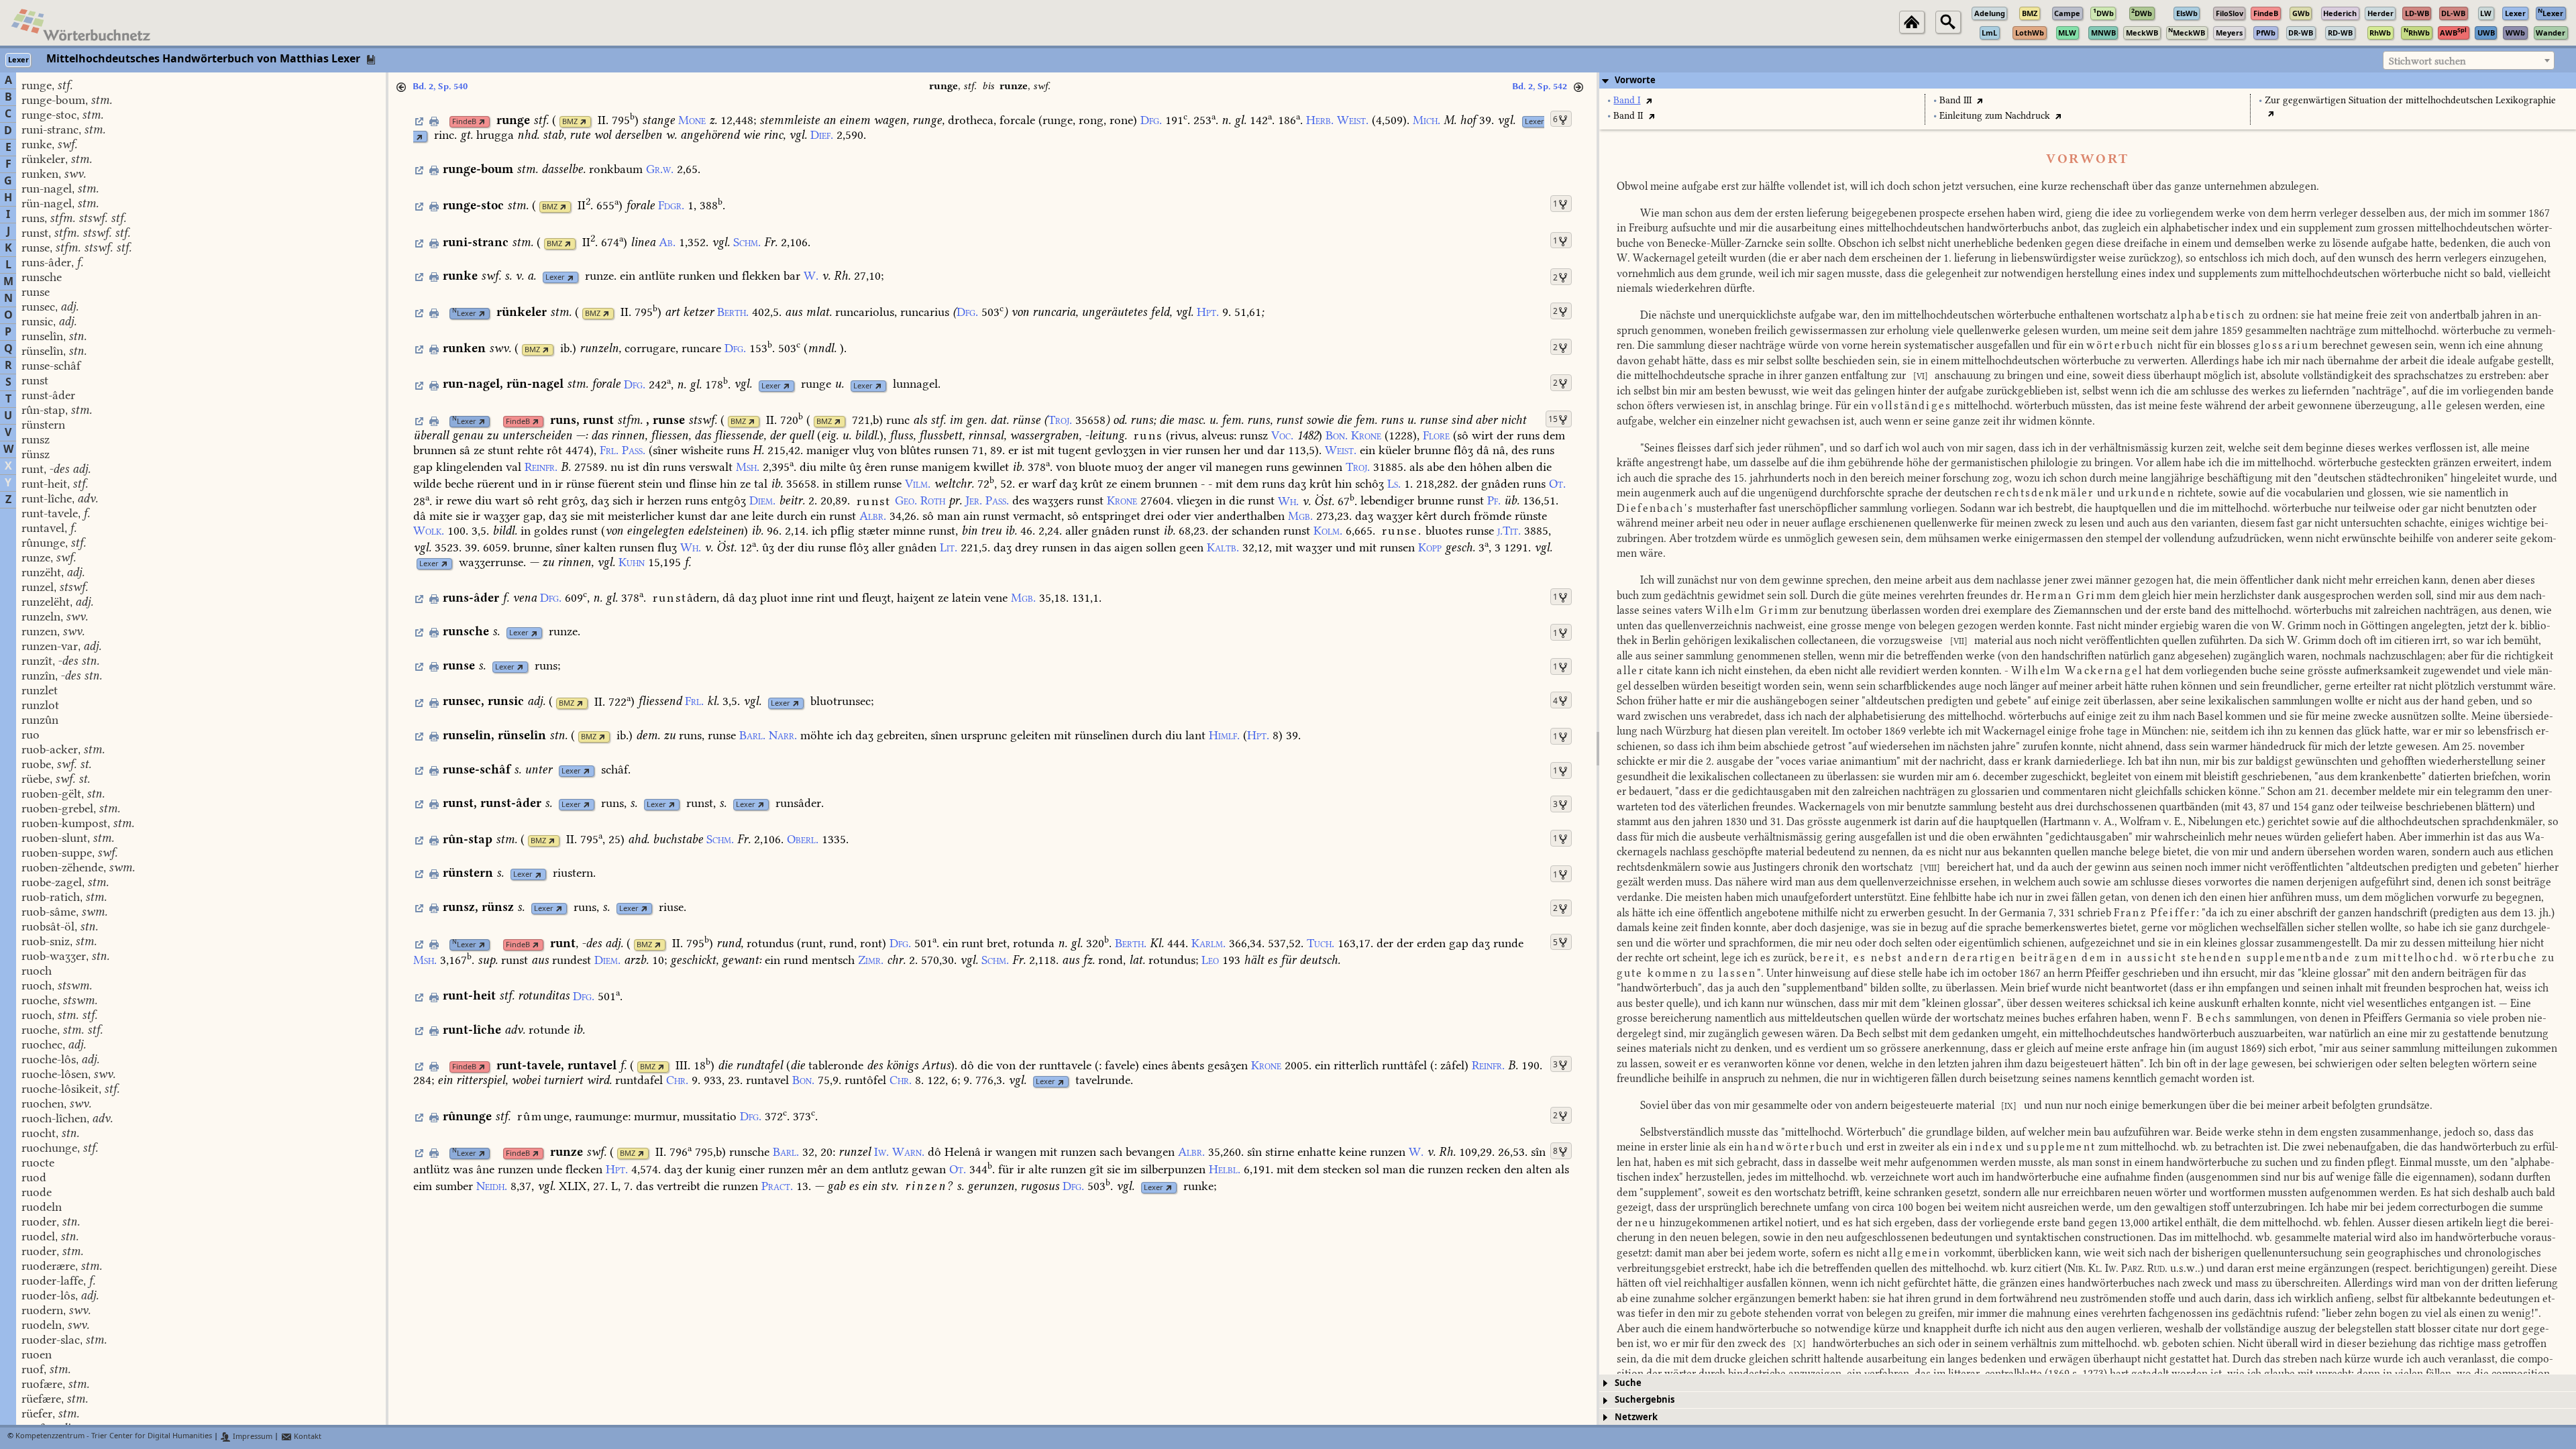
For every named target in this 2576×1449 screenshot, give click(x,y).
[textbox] (2469, 61)
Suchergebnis (1645, 1400)
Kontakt (307, 1437)
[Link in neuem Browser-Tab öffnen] (482, 122)
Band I (1627, 100)
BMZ (570, 122)
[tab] (2088, 80)
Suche (1628, 1383)
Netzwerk (1636, 1417)
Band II (1628, 116)
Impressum (252, 1437)
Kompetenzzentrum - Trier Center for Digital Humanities (114, 1437)
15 (1553, 419)
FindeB (464, 122)
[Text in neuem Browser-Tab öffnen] (1649, 100)
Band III (1955, 100)
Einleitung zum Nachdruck (1995, 116)
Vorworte (1635, 80)
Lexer (1535, 122)
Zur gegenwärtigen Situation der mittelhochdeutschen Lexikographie (2410, 100)
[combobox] (2469, 60)
